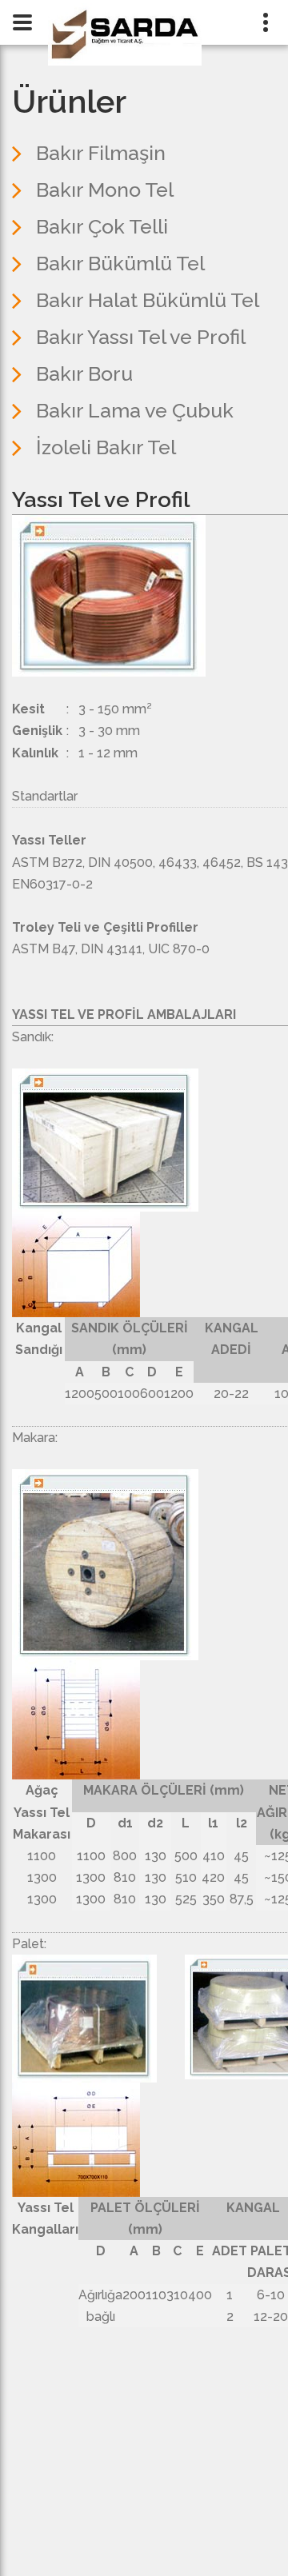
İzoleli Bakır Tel (106, 447)
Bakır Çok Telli (102, 226)
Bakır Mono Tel (105, 190)
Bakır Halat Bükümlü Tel (148, 300)
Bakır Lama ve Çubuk (135, 410)
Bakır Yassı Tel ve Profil (141, 337)
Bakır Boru (84, 373)
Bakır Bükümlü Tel (120, 263)
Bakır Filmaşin (101, 153)
